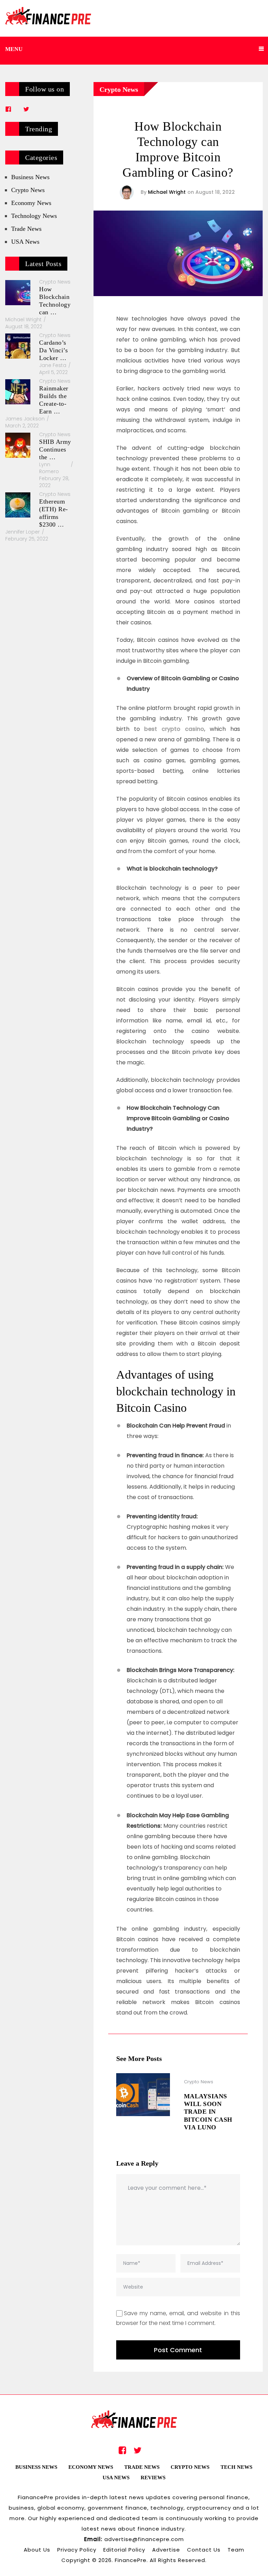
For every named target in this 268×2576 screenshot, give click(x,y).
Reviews (153, 2478)
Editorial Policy (124, 2550)
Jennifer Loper (23, 532)
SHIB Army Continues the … (55, 449)
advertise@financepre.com (144, 2539)
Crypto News (119, 89)
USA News (25, 242)
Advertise (166, 2550)
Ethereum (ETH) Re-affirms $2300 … (54, 513)
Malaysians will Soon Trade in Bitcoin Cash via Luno (208, 2112)
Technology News (34, 216)
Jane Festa (53, 365)
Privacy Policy (77, 2550)
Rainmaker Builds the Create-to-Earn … (54, 400)
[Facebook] (8, 109)
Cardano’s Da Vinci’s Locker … (53, 350)
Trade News (26, 229)
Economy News (31, 203)
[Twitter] (26, 109)
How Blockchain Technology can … (55, 301)
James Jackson (25, 419)
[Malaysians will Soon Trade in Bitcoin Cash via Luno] (143, 2095)
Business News (30, 177)
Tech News (236, 2467)
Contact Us (204, 2550)
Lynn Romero (49, 468)
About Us (37, 2550)
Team (236, 2550)
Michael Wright (167, 192)
